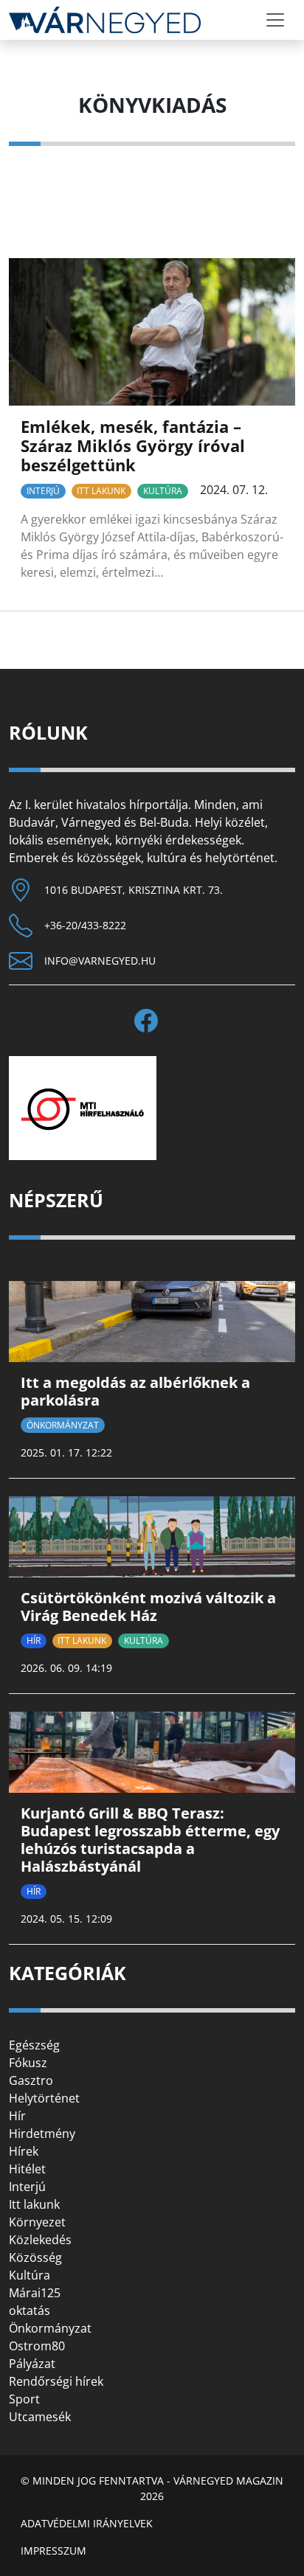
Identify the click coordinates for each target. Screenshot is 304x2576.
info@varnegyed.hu (100, 961)
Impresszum (53, 2551)
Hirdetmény (42, 2134)
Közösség (35, 2257)
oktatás (30, 2311)
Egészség (34, 2045)
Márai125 (35, 2293)
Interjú (43, 491)
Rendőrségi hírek (56, 2381)
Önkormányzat (63, 1425)
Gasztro (31, 2080)
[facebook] (152, 1021)
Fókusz (28, 2063)
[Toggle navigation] (275, 20)
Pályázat (32, 2364)
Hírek (24, 2151)
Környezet (37, 2222)
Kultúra (163, 491)
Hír (34, 1641)
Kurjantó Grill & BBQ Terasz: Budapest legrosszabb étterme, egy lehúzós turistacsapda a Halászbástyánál (150, 1840)
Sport (24, 2399)
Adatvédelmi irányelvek (87, 2523)
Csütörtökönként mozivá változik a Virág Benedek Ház (148, 1607)
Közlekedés (40, 2240)
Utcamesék (40, 2417)
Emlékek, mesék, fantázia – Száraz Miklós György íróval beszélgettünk (133, 446)
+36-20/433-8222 (85, 925)
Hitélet (27, 2169)
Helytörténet (44, 2098)
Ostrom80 (37, 2346)
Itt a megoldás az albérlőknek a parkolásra (135, 1391)
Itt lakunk (101, 491)
